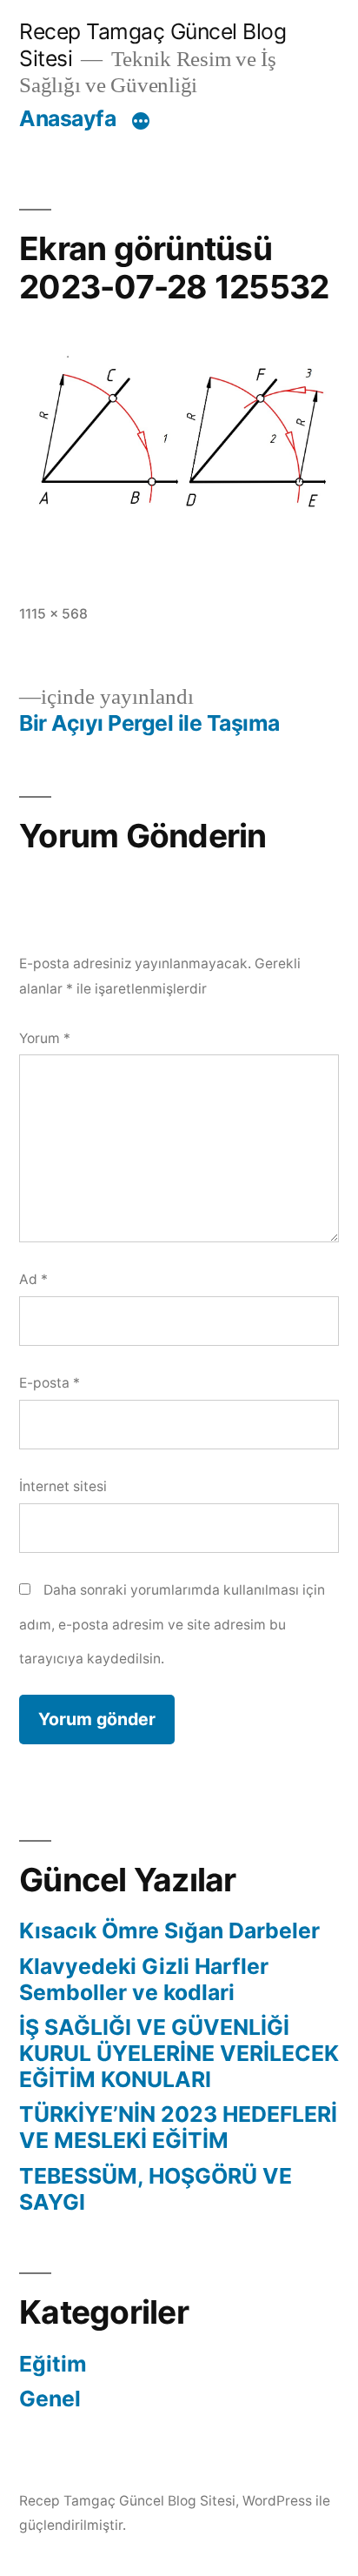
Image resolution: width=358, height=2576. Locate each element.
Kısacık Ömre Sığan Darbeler (169, 1930)
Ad (33, 1279)
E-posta (50, 1383)
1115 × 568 (53, 614)
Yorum (45, 1038)
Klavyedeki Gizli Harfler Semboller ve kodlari (144, 1979)
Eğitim (53, 2364)
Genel (50, 2399)
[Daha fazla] (141, 122)
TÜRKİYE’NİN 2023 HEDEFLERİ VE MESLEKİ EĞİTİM (178, 2127)
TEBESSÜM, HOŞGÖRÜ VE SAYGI (156, 2189)
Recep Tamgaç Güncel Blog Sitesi (127, 2501)
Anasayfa (67, 118)
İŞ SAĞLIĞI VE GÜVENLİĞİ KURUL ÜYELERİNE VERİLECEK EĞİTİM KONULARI (179, 2053)
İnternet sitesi (63, 1486)
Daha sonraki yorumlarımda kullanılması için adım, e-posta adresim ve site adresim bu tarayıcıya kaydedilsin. (172, 1624)
